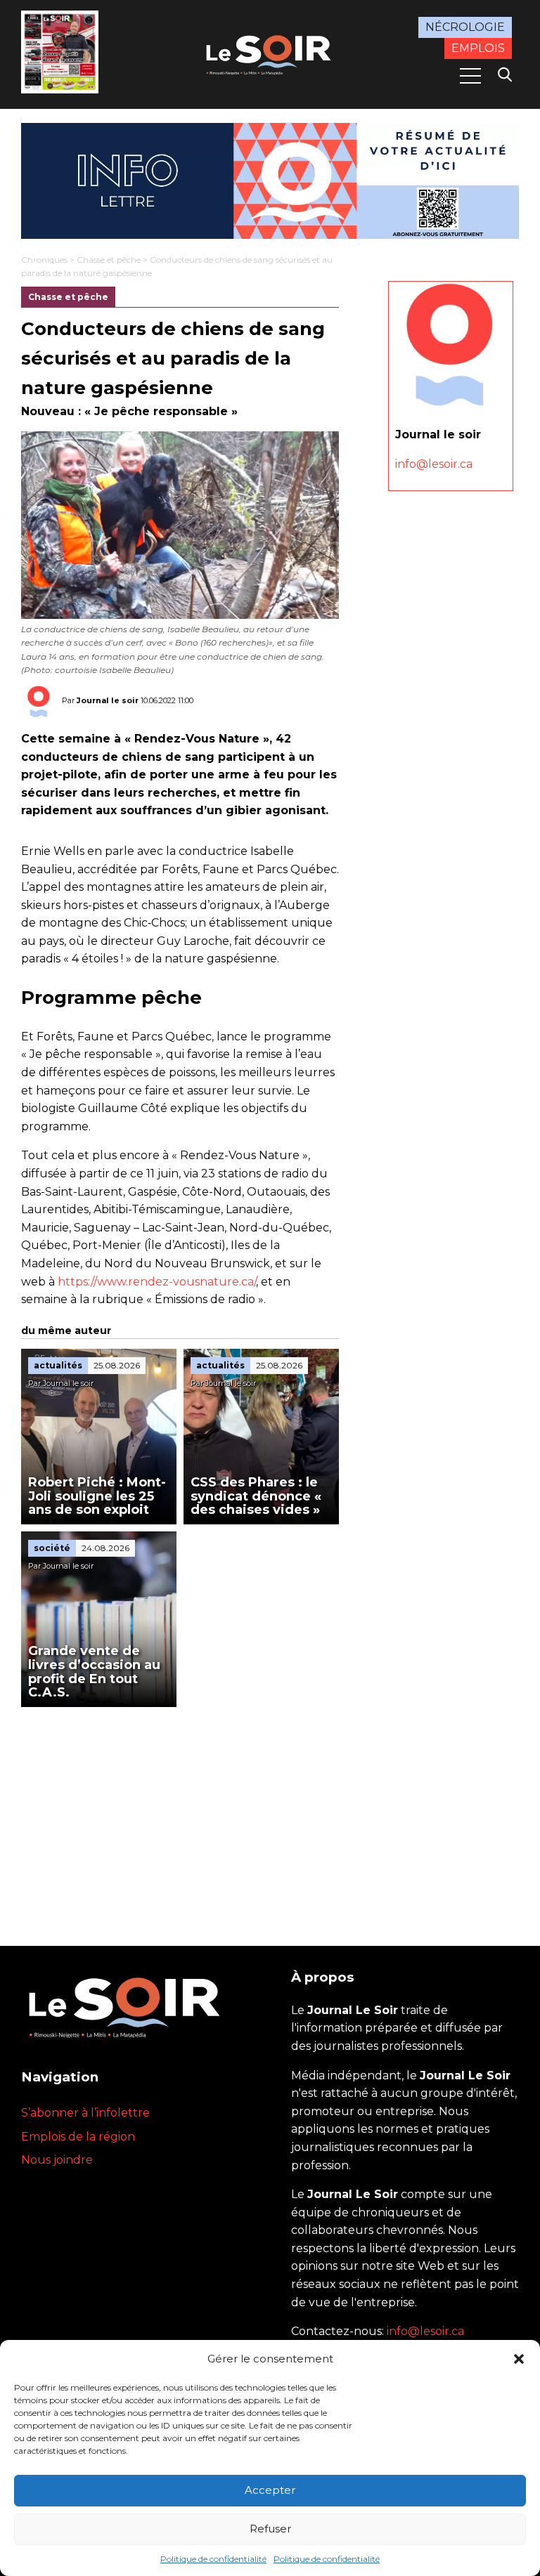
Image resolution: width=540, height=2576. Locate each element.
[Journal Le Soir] (270, 53)
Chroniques (44, 260)
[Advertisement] (180, 1812)
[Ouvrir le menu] (470, 76)
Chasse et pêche (109, 260)
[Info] (270, 181)
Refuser (270, 2529)
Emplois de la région (78, 2137)
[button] (519, 2359)
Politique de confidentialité (213, 2559)
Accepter (270, 2490)
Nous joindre (57, 2160)
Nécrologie (465, 27)
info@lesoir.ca (434, 464)
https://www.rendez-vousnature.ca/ (157, 1282)
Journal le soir (108, 700)
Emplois (478, 48)
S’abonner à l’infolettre (85, 2113)
